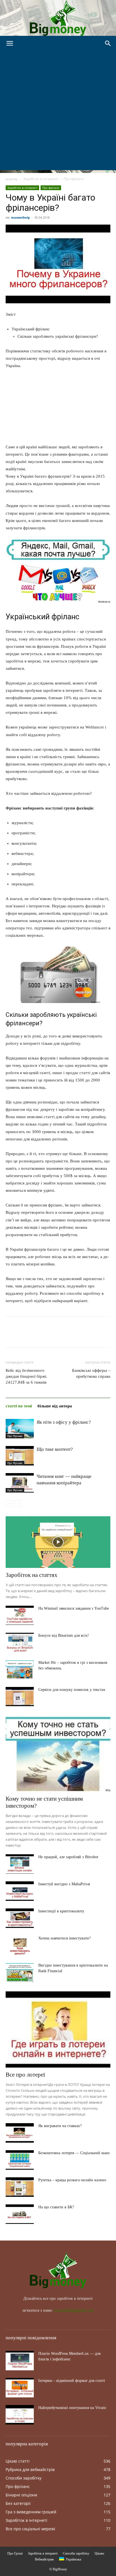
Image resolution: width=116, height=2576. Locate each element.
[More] (63, 1336)
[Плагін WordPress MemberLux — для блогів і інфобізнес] (20, 2361)
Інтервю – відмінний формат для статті (72, 2381)
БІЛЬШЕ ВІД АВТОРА (55, 1406)
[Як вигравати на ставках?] (20, 2133)
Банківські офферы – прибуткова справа (91, 1373)
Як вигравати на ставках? (60, 2126)
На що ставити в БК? (56, 2207)
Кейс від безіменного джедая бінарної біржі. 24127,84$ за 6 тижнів (26, 1376)
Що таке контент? (55, 1449)
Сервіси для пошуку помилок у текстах (72, 1690)
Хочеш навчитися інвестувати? (64, 1938)
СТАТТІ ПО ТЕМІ (19, 1406)
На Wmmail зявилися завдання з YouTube (74, 1608)
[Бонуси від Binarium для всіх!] (20, 1643)
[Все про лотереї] (58, 2029)
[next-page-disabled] (18, 1504)
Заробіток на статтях (32, 1575)
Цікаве (99, 2553)
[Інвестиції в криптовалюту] (20, 1918)
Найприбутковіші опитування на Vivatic (72, 2408)
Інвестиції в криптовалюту (61, 1911)
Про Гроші (15, 2553)
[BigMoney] (58, 18)
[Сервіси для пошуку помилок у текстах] (20, 1697)
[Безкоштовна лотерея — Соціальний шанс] (20, 2160)
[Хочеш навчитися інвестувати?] (20, 1945)
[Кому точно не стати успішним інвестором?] (58, 1754)
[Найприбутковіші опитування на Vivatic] (20, 2415)
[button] (10, 43)
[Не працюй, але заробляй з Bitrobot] (20, 1864)
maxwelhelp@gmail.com (74, 2310)
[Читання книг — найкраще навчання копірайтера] (20, 1483)
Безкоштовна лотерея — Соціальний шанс (74, 2153)
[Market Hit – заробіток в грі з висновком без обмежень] (20, 1670)
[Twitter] (24, 1336)
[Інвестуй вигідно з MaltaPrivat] (20, 1891)
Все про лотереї (25, 2075)
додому (12, 179)
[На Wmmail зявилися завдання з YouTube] (20, 1615)
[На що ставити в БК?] (20, 2214)
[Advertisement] (58, 112)
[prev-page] (9, 1504)
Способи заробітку (76, 2553)
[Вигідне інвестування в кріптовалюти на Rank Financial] (20, 1972)
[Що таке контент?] (20, 1456)
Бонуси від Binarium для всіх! (64, 1635)
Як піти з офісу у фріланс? (64, 1422)
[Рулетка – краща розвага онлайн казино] (20, 2187)
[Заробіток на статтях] (58, 1542)
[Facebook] (11, 1336)
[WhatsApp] (50, 1336)
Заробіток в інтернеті (41, 179)
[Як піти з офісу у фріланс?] (20, 1429)
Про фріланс (74, 179)
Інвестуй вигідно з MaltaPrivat (64, 1884)
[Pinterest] (37, 1336)
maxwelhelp (20, 217)
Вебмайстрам (44, 2559)
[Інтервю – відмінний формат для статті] (20, 2388)
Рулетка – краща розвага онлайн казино (72, 2180)
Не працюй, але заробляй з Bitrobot (68, 1857)
